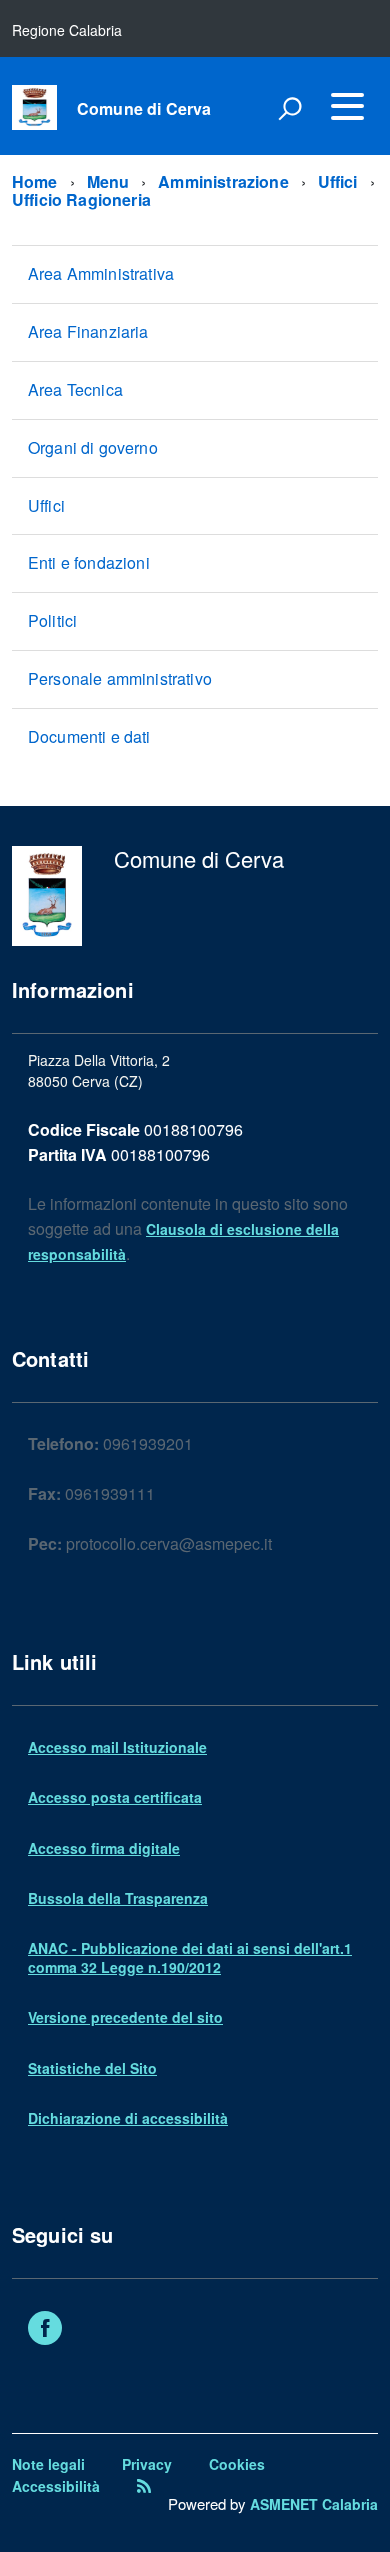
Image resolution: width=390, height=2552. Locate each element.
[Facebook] (45, 2330)
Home (35, 181)
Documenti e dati (89, 736)
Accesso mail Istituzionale (117, 1747)
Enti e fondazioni (89, 562)
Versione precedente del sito (125, 2017)
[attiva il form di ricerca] (290, 108)
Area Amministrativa (101, 273)
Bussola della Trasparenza (118, 1898)
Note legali (48, 2464)
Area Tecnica (75, 389)
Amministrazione (223, 181)
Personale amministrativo (120, 678)
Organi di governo (93, 447)
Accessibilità (56, 2486)
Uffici (338, 181)
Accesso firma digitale (104, 1848)
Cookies (237, 2464)
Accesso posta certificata (115, 1797)
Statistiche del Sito (92, 2068)
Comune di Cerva (144, 109)
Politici (52, 620)
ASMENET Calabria (314, 2504)
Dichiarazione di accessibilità (128, 2118)
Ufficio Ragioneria (81, 199)
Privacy (147, 2464)
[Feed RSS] (144, 2486)
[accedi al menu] (347, 106)
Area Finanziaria (88, 331)
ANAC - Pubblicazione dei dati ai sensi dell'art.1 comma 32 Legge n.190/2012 (190, 1957)
